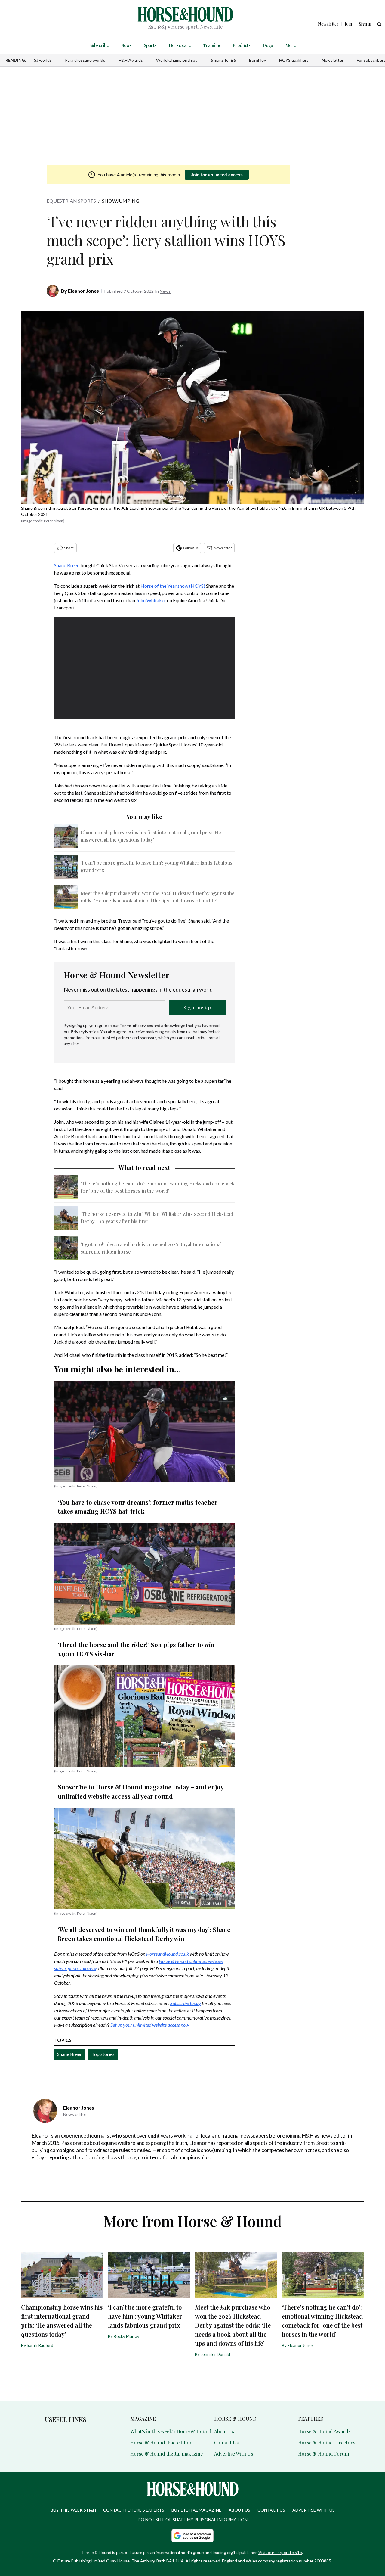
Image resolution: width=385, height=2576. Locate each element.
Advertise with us (314, 2510)
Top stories (103, 2054)
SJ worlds (43, 60)
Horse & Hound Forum (323, 2454)
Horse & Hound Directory (327, 2442)
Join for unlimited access (217, 175)
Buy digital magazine (196, 2510)
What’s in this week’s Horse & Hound (171, 2431)
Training (212, 45)
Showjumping (121, 201)
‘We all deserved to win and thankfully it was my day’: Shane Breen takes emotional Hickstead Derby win (144, 1934)
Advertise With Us (234, 2454)
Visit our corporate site (280, 2552)
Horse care (180, 45)
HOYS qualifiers (294, 60)
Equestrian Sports (71, 201)
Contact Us (226, 2442)
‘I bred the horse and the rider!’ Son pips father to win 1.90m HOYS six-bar (136, 1649)
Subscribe (99, 45)
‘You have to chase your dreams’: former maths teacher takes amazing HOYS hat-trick (138, 1507)
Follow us (191, 548)
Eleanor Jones (83, 291)
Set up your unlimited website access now (150, 2025)
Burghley (257, 60)
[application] (144, 668)
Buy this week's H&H (73, 2510)
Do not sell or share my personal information (193, 2520)
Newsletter (333, 60)
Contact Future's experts (134, 2510)
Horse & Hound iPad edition (161, 2442)
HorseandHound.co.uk (168, 1954)
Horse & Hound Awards (324, 2431)
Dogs (268, 45)
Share (69, 548)
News (126, 45)
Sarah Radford (40, 2345)
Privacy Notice (85, 1031)
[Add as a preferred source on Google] (192, 2536)
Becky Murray (126, 2336)
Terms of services (137, 1025)
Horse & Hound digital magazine (166, 2454)
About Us (224, 2431)
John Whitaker (151, 600)
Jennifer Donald (215, 2354)
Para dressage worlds (85, 60)
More (291, 45)
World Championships (177, 60)
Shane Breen (67, 565)
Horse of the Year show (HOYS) (173, 586)
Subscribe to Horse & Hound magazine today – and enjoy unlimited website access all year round (141, 1791)
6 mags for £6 (223, 60)
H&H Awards (131, 60)
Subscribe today (186, 2003)
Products (242, 45)
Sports (150, 45)
